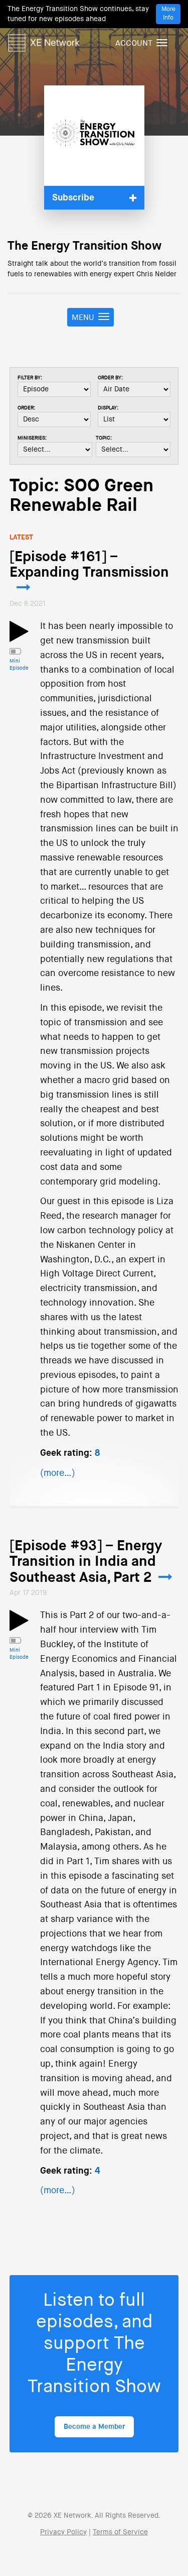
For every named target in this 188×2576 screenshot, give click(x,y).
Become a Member (94, 2427)
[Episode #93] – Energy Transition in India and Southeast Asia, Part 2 (86, 1562)
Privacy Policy (63, 2532)
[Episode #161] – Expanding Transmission (89, 565)
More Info (168, 14)
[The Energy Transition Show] (94, 136)
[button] (94, 198)
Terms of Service (120, 2532)
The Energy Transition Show (84, 246)
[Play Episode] (19, 637)
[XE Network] (44, 41)
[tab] (94, 198)
